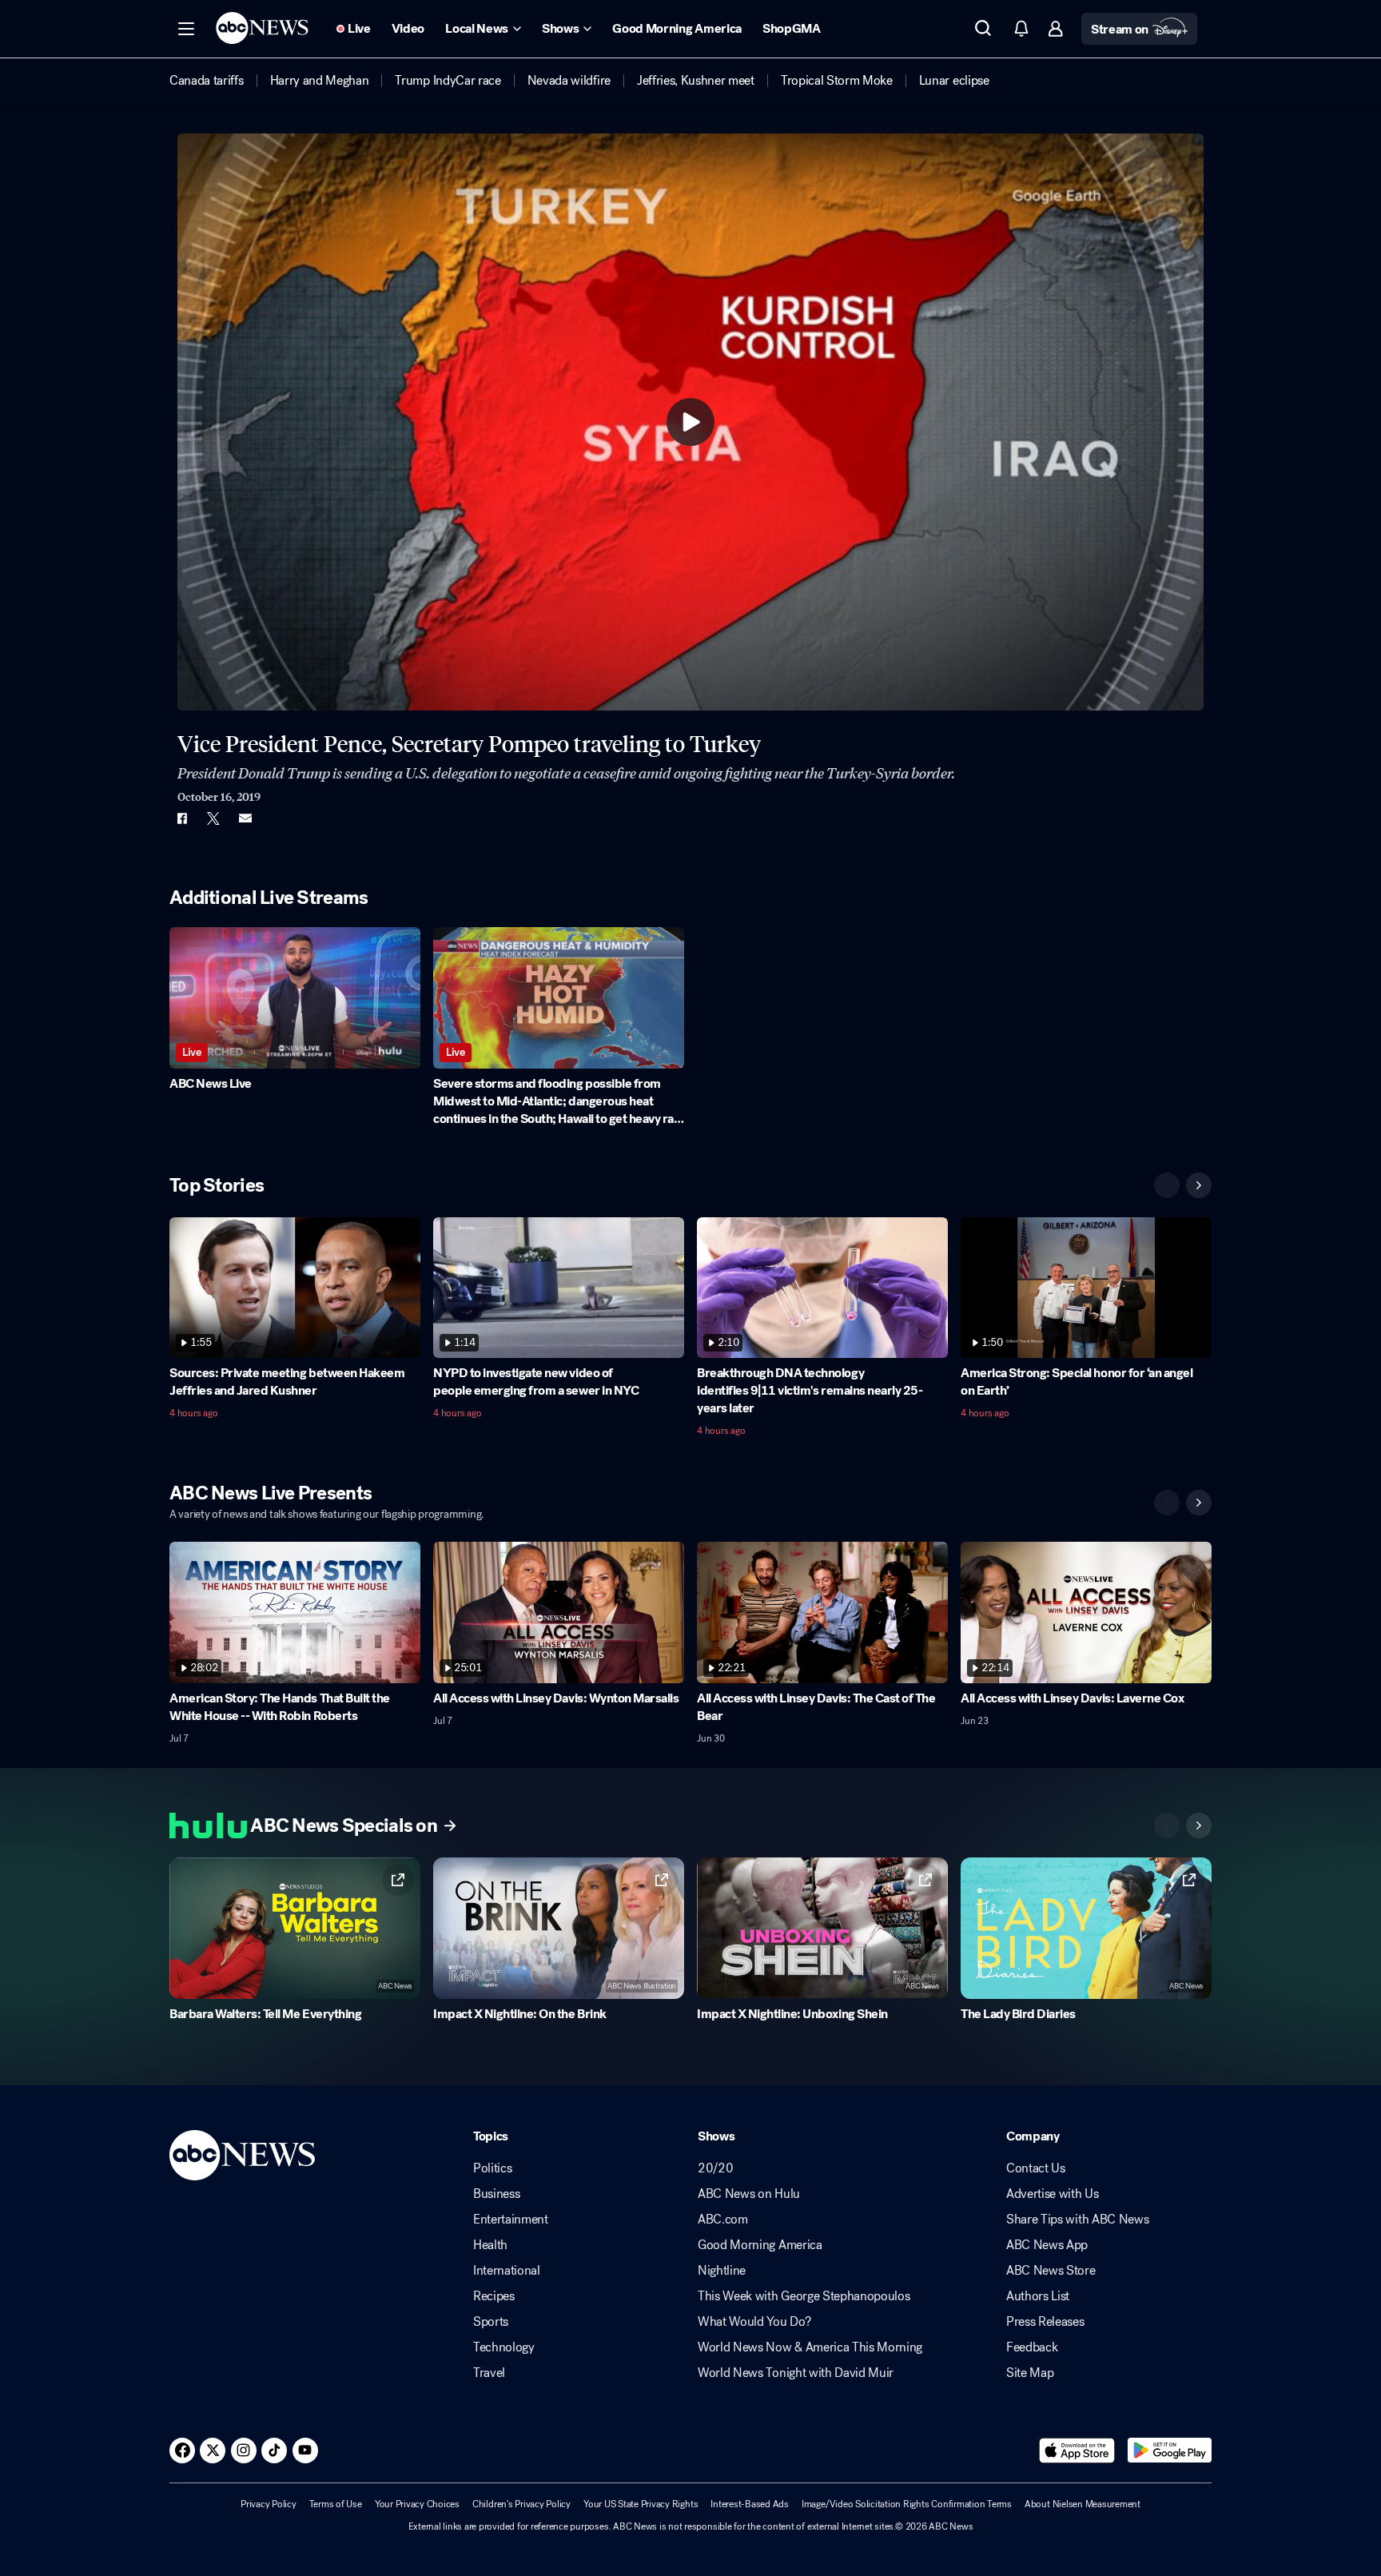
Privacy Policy (269, 2504)
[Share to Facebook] (181, 818)
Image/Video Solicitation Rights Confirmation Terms (907, 2504)
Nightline (722, 2271)
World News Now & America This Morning (810, 2347)
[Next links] (1199, 1825)
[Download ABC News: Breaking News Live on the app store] (1077, 2451)
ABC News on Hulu (749, 2194)
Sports (491, 2322)
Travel (489, 2373)
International (507, 2271)
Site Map (1030, 2373)
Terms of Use (336, 2504)
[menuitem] (207, 81)
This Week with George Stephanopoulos (804, 2296)
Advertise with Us (1053, 2194)
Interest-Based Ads (750, 2504)
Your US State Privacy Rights (641, 2504)
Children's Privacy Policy (521, 2504)
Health (490, 2245)
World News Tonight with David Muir (796, 2373)
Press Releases (1045, 2322)
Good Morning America (760, 2245)
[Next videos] (1199, 1185)
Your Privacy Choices (417, 2504)
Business (496, 2194)
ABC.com (723, 2220)
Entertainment (511, 2220)
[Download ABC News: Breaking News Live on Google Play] (1170, 2451)
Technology (504, 2347)
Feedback (1032, 2347)
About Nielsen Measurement (1083, 2504)
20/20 (715, 2168)
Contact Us (1036, 2168)
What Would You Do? (754, 2322)
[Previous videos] (1167, 1185)
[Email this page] (245, 818)
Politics (492, 2168)
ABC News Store (1051, 2271)
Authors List (1038, 2296)
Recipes (494, 2296)
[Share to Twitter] (213, 818)
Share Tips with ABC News (1077, 2220)
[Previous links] (1167, 1825)
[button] (186, 29)
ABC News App (1047, 2245)
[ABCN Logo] (262, 28)
